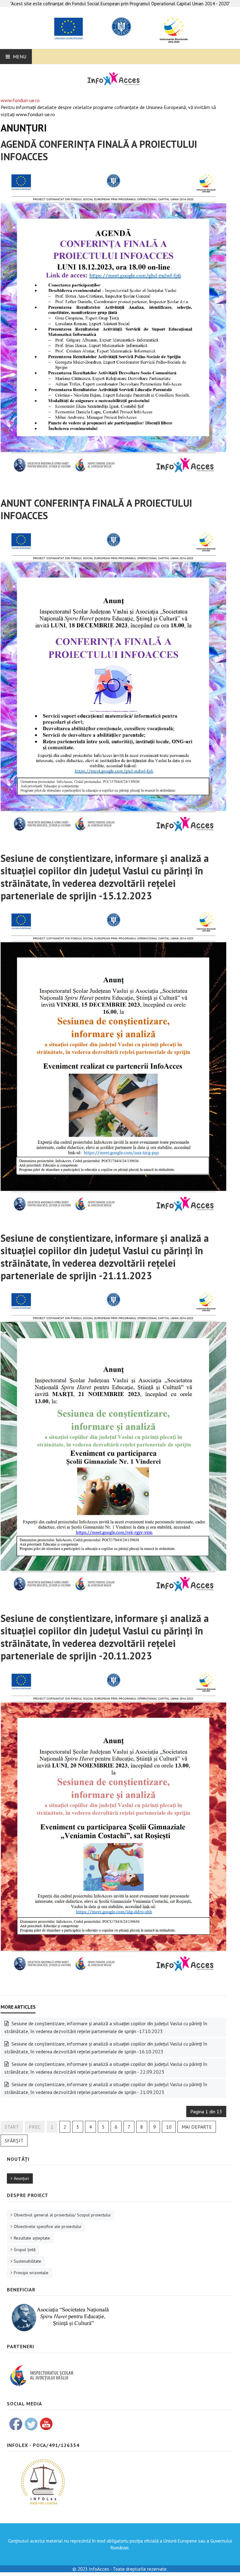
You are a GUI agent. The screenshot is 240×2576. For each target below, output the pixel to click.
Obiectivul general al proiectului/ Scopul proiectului (62, 2215)
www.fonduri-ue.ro (20, 100)
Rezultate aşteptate (32, 2238)
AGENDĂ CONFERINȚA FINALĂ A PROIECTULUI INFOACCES (99, 150)
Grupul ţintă (25, 2250)
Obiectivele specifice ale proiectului (47, 2226)
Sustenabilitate (27, 2261)
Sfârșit (14, 2141)
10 (169, 2127)
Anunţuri (21, 2178)
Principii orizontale (31, 2273)
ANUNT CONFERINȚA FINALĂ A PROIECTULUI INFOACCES (96, 509)
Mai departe (197, 2127)
